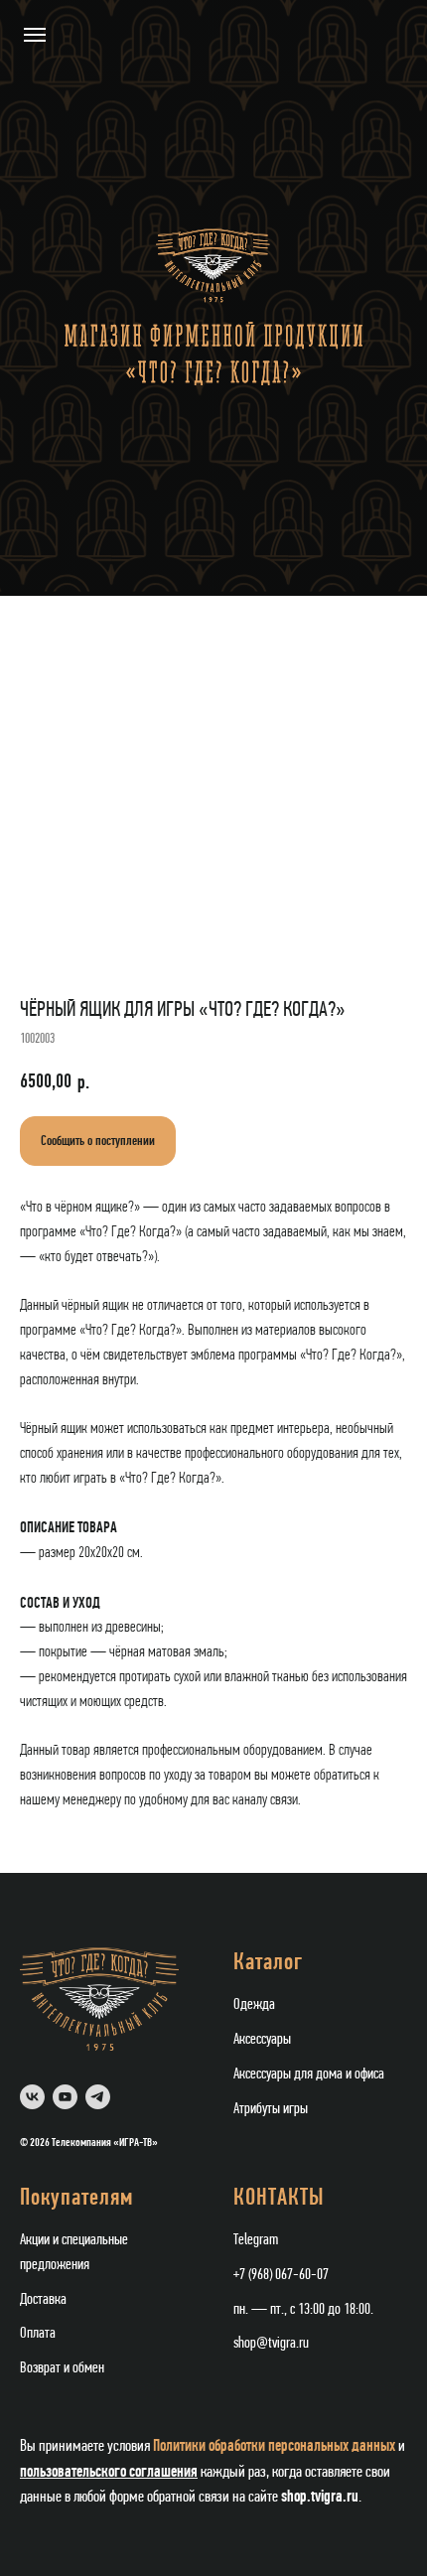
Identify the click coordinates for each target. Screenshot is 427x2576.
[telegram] (98, 2097)
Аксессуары (262, 2040)
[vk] (32, 2097)
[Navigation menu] (35, 35)
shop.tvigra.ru (320, 2496)
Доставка (43, 2300)
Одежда (254, 2005)
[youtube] (65, 2097)
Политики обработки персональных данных (274, 2445)
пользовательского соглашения (109, 2471)
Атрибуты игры (271, 2109)
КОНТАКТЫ (279, 2199)
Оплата (38, 2334)
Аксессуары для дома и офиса (309, 2075)
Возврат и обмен (62, 2368)
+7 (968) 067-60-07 (281, 2275)
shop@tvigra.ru (271, 2344)
